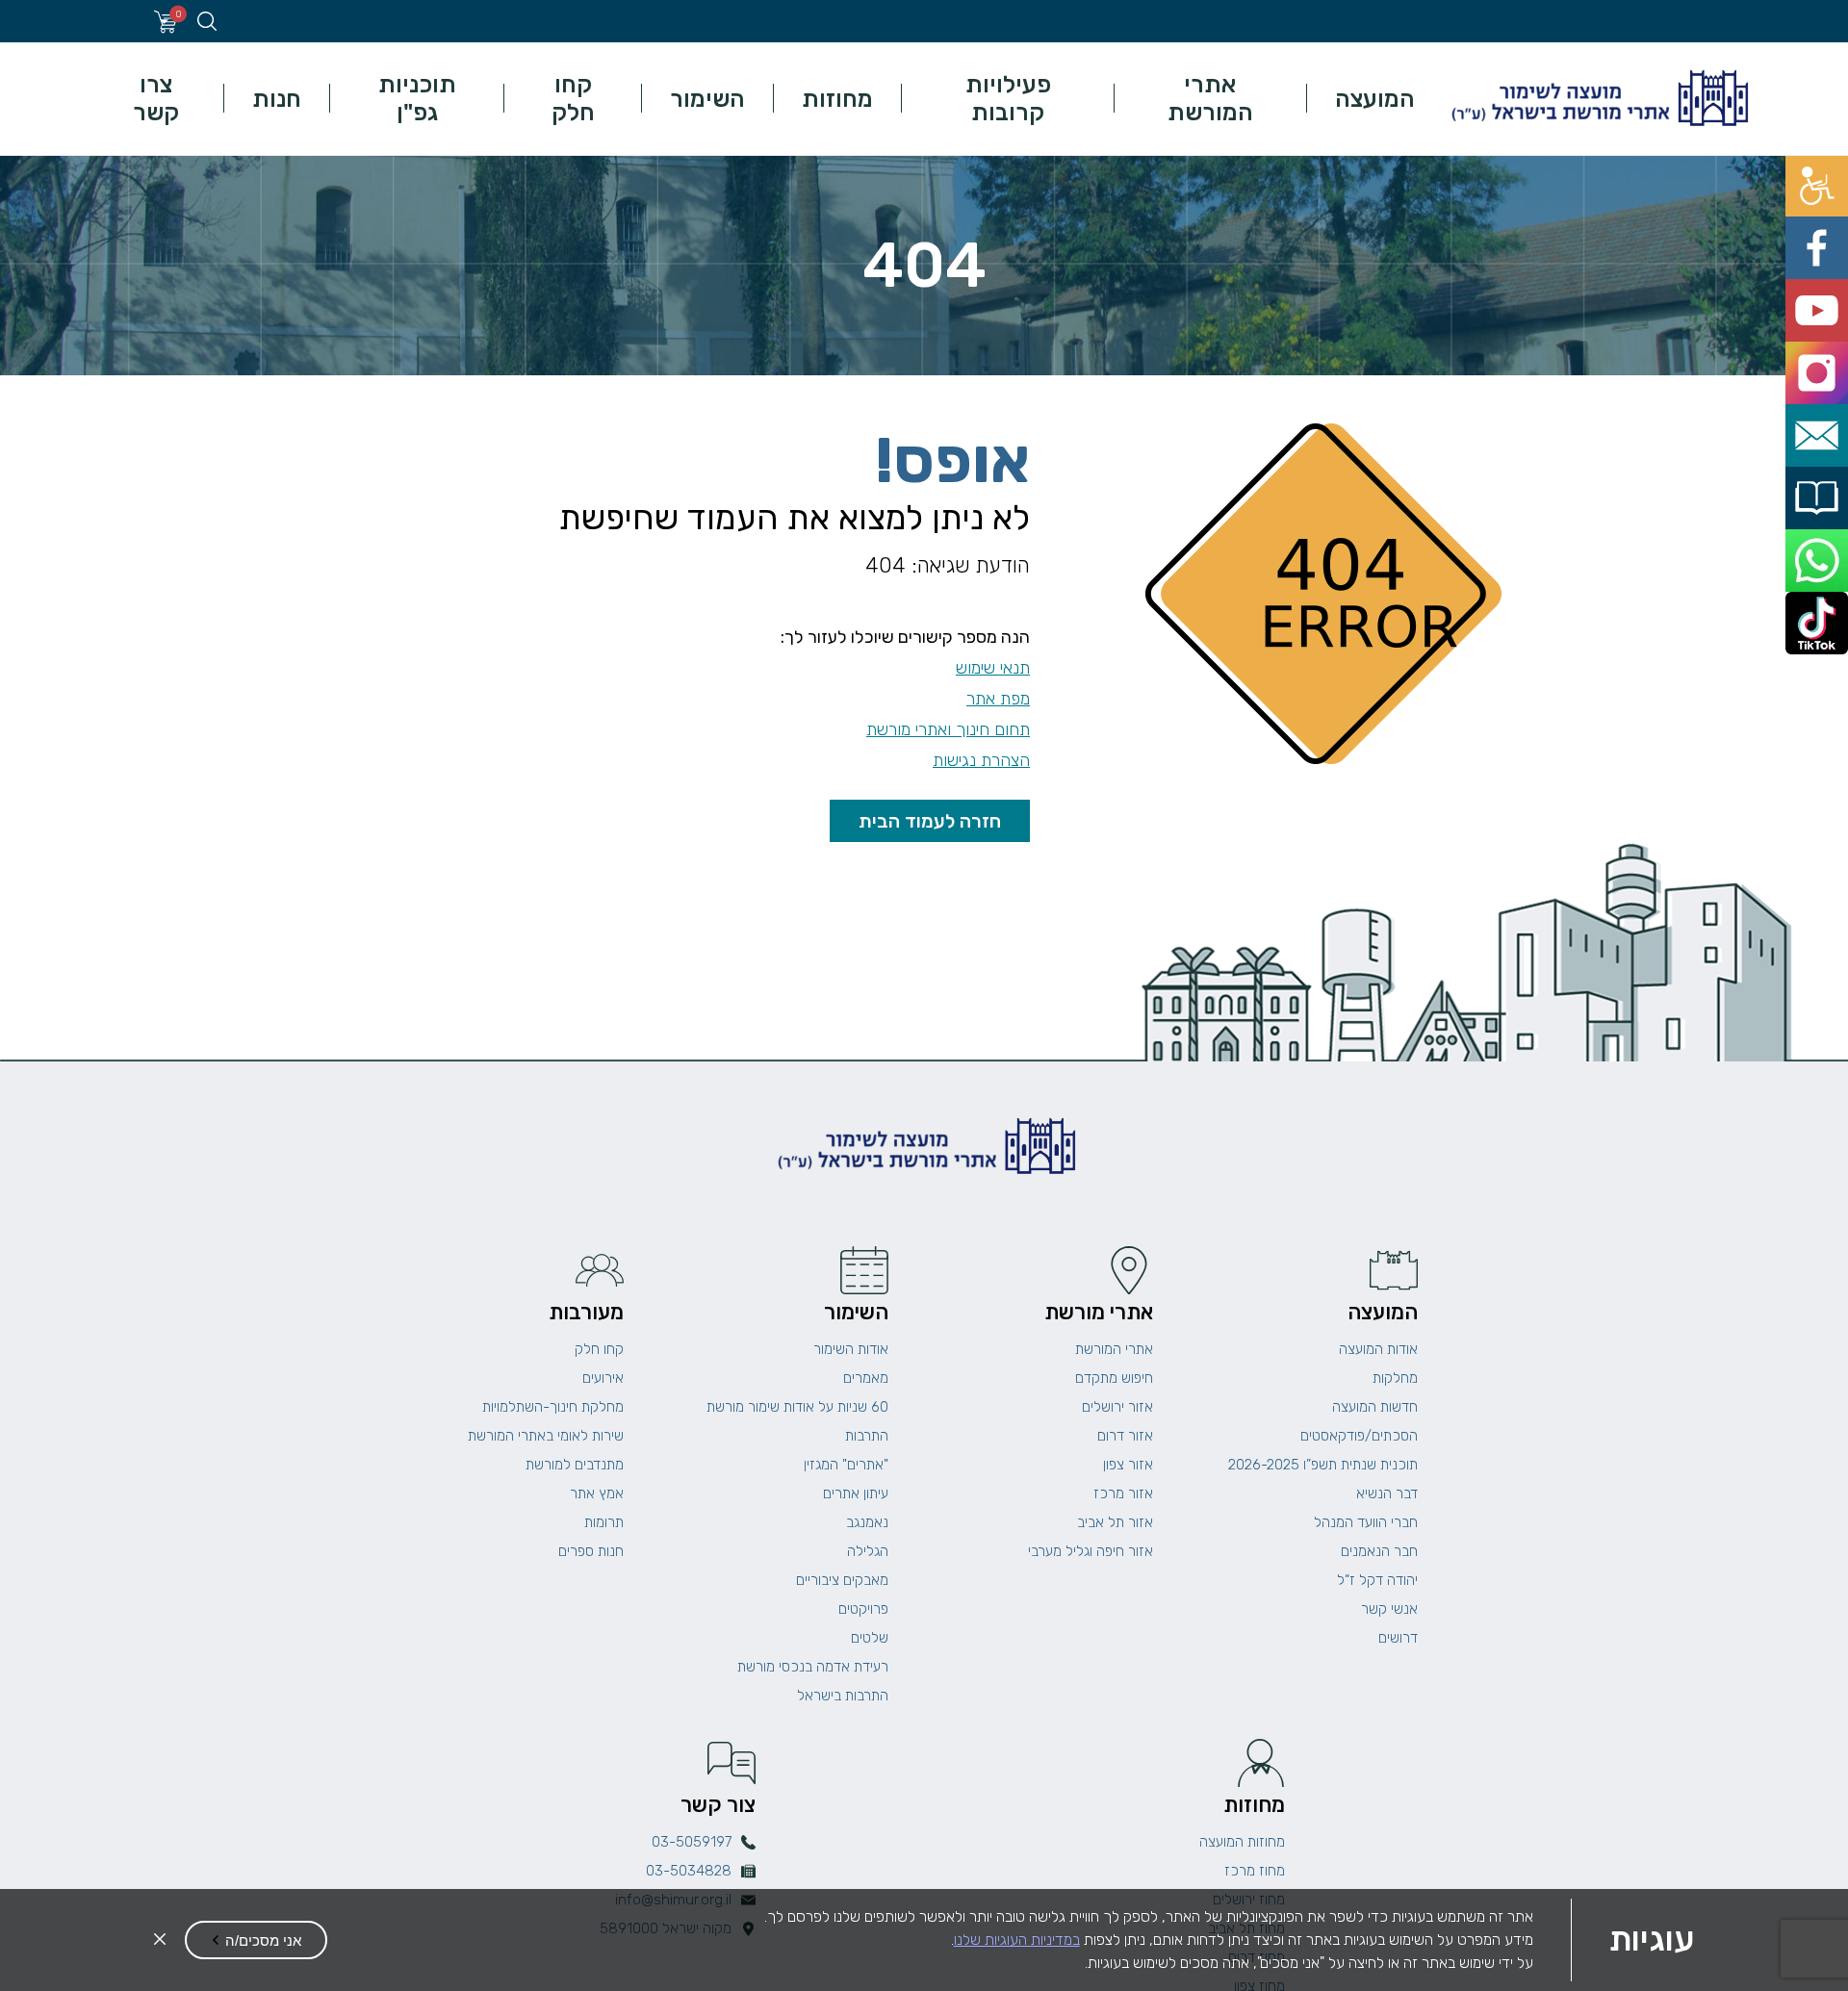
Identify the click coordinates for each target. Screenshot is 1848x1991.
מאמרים (866, 1378)
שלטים (870, 1638)
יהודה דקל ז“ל (1377, 1580)
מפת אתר (998, 699)
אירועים (603, 1378)
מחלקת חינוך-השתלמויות (553, 1407)
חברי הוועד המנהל (1366, 1522)
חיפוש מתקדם (1114, 1378)
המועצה (1375, 99)
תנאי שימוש (993, 668)
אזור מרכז (1123, 1493)
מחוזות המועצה (1242, 1842)
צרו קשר (156, 98)
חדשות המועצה (1375, 1407)
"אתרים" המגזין (846, 1465)
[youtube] (1826, 262)
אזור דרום (1125, 1436)
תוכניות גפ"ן (417, 98)
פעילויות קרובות (1008, 98)
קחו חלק (573, 98)
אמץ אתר (597, 1493)
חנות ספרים (591, 1551)
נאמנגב (867, 1522)
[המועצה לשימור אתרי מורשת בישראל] (1598, 99)
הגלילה (868, 1551)
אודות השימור (851, 1349)
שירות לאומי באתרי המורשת (546, 1436)
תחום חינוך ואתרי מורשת (948, 729)
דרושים (1398, 1638)
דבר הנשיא (1387, 1493)
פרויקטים (863, 1609)
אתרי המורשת (1210, 98)
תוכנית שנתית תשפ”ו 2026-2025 (1323, 1465)
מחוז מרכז (1255, 1871)
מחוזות (837, 99)
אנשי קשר (1389, 1609)
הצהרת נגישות (981, 760)
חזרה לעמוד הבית (930, 821)
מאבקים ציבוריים (842, 1580)
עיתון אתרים (856, 1493)
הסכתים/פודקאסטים (1359, 1436)
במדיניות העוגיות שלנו (1017, 1940)
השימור (707, 99)
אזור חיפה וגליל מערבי (1091, 1551)
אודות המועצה (1378, 1349)
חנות (277, 99)
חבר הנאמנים (1379, 1551)
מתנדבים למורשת (575, 1465)
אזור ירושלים (1117, 1407)
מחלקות (1395, 1378)
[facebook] (1826, 219)
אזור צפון (1128, 1465)
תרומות (604, 1522)
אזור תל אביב (1115, 1522)
